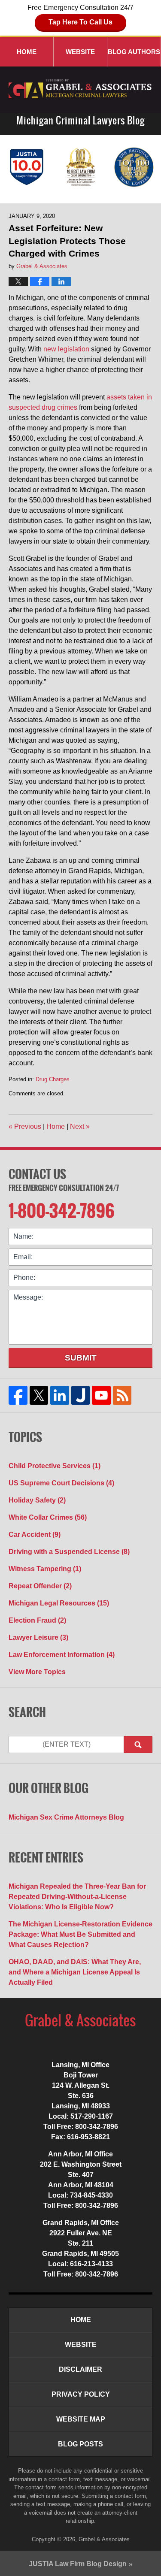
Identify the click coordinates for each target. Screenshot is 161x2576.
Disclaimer (80, 2369)
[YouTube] (102, 1395)
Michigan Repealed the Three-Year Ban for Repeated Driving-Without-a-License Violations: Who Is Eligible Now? (77, 1897)
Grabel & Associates (104, 2539)
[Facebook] (18, 1395)
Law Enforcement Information (62, 1655)
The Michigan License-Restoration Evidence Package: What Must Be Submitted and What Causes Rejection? (80, 1934)
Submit (81, 1358)
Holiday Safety (37, 1500)
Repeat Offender (40, 1586)
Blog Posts (80, 2444)
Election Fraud (37, 1620)
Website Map (81, 2419)
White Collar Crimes (48, 1517)
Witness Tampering (45, 1569)
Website (80, 52)
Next (80, 1126)
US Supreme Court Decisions (61, 1483)
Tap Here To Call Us (80, 22)
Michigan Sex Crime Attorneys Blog (66, 1817)
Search (138, 1745)
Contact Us (37, 1174)
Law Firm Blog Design (78, 2564)
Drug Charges (53, 1079)
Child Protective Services (55, 1466)
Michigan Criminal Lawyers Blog (81, 89)
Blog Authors (134, 52)
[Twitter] (39, 1395)
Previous (25, 1126)
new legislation (66, 349)
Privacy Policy (81, 2394)
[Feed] (122, 1395)
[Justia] (80, 1395)
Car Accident (35, 1534)
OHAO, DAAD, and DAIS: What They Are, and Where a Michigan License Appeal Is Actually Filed (75, 1972)
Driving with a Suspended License (69, 1552)
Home (27, 52)
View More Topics (37, 1672)
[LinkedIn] (60, 1395)
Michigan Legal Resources (59, 1603)
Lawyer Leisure (38, 1637)
